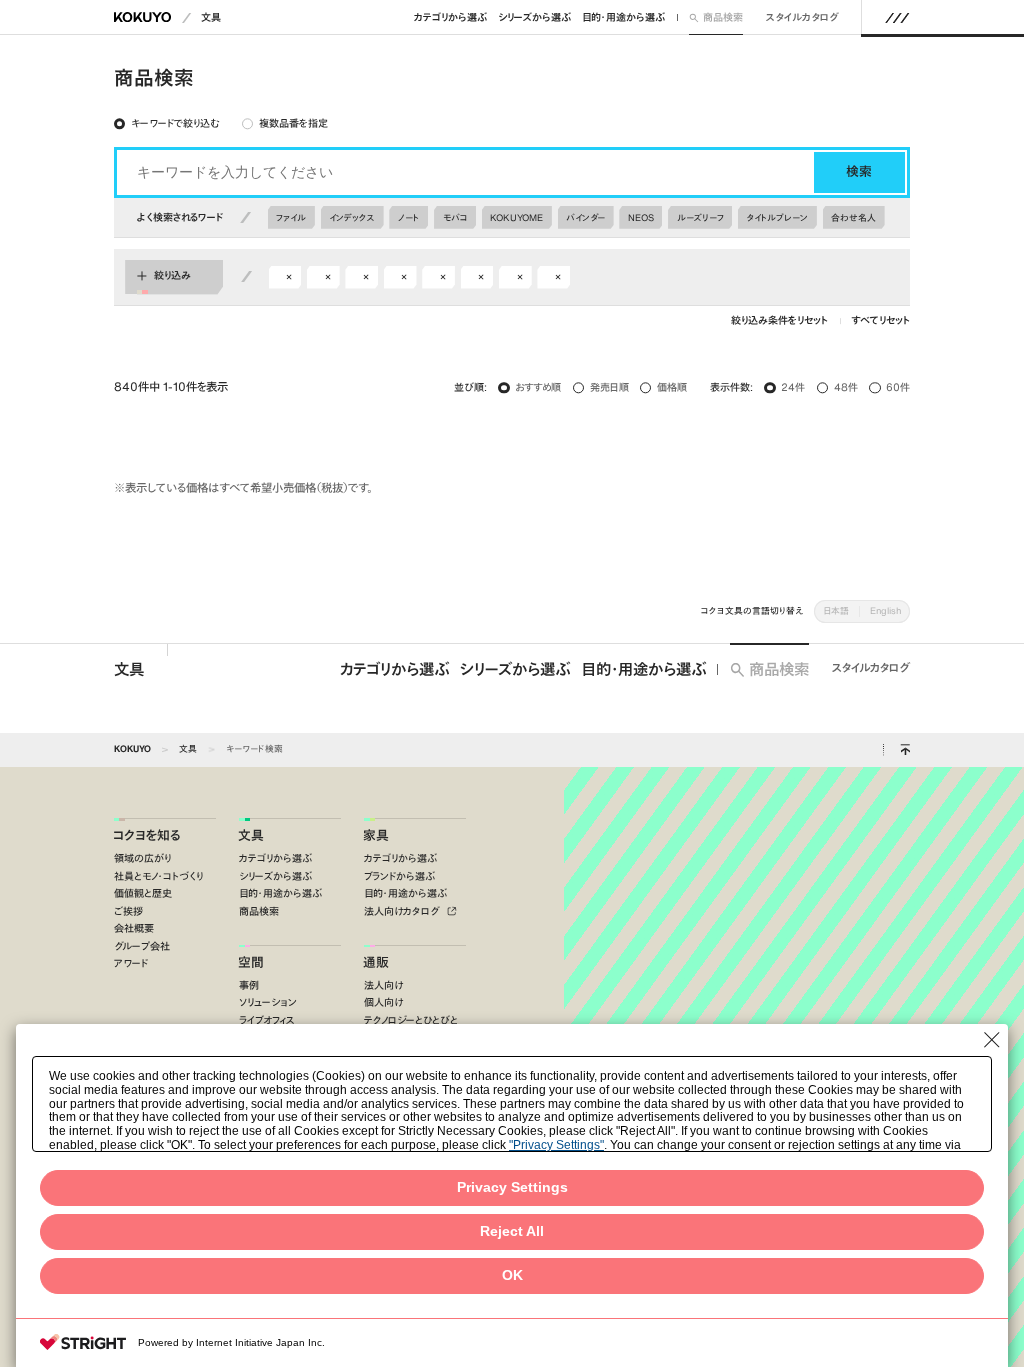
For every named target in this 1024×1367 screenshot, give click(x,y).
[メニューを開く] (897, 17)
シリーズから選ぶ (534, 17)
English (885, 610)
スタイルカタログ (802, 17)
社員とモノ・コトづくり (158, 876)
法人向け (383, 985)
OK (512, 1275)
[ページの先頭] (905, 750)
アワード (131, 963)
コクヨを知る (147, 835)
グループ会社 (142, 946)
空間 (251, 962)
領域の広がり (142, 858)
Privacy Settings (512, 1187)
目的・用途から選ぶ (623, 17)
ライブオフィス (267, 1020)
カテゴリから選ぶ (450, 17)
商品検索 (723, 17)
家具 (376, 835)
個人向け (383, 1002)
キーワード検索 (254, 748)
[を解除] (289, 277)
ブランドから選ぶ (399, 876)
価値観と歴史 (143, 893)
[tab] (166, 124)
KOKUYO (132, 748)
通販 (376, 962)
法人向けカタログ (403, 911)
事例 (249, 985)
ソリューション (268, 1002)
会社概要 (134, 928)
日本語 (836, 610)
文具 (211, 17)
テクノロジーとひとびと (411, 1020)
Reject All (512, 1231)
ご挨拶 (128, 911)
